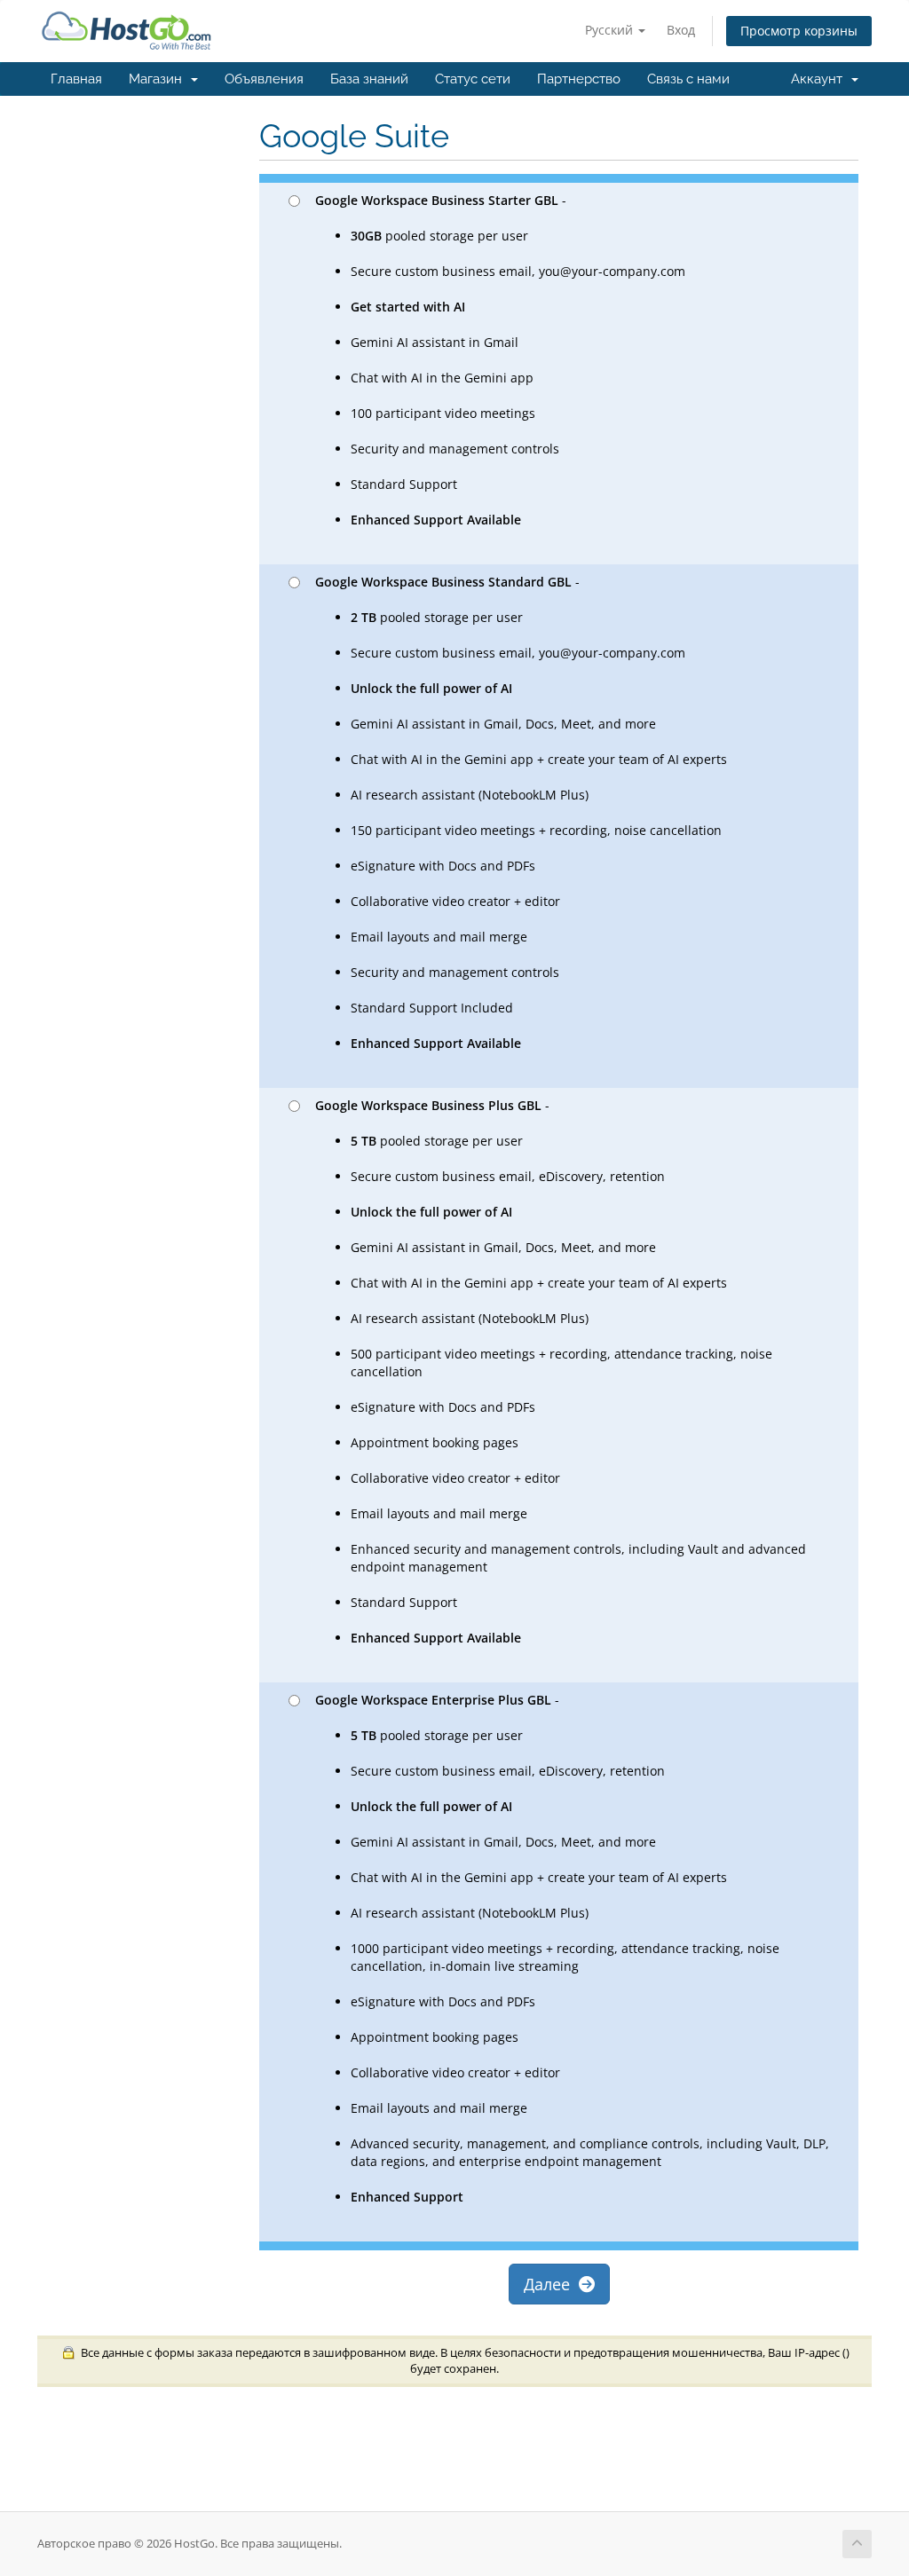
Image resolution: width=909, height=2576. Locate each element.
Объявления (264, 79)
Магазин (159, 79)
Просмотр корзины (799, 31)
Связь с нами (688, 79)
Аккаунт (820, 79)
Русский (611, 30)
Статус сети (473, 79)
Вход (681, 30)
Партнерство (579, 79)
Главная (76, 79)
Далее (551, 2284)
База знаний (369, 79)
